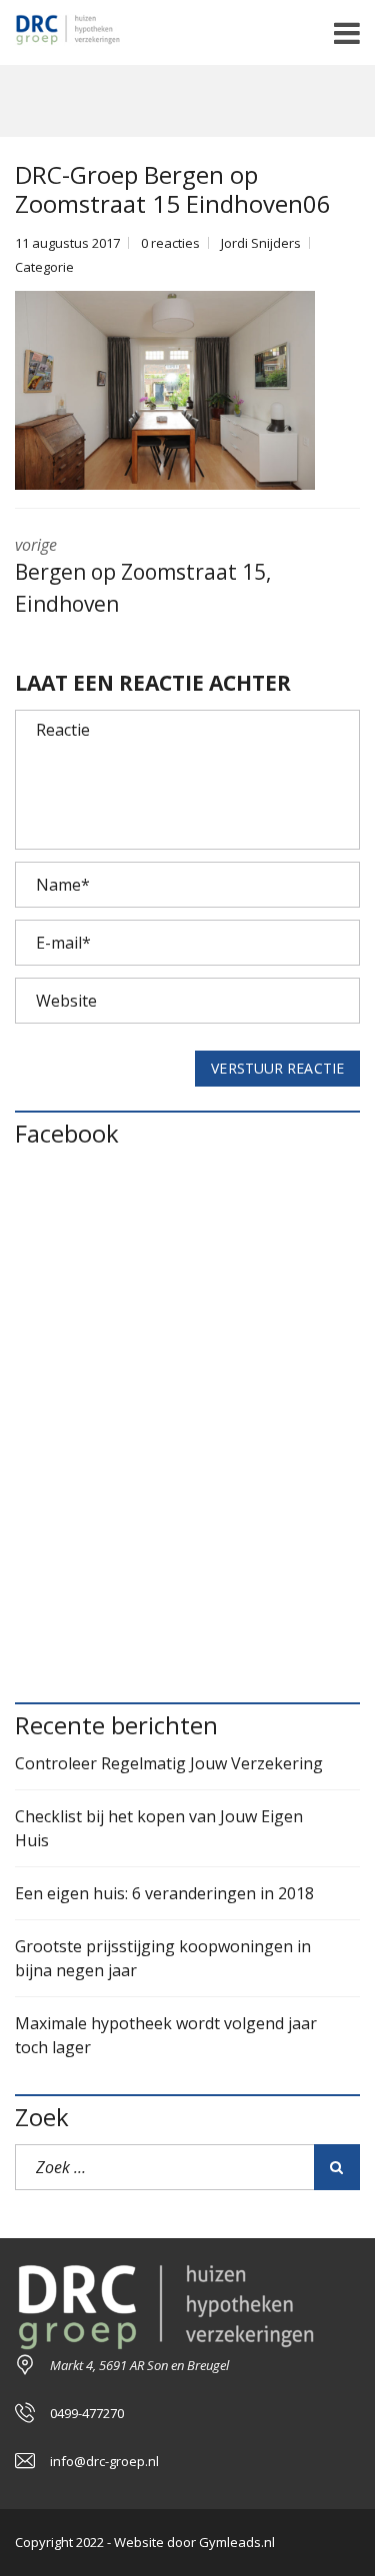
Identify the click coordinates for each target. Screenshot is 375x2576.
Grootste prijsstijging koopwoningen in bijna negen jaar (163, 1958)
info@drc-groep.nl (104, 2461)
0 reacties (170, 243)
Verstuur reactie (277, 1068)
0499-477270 (87, 2413)
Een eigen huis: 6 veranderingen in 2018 (164, 1893)
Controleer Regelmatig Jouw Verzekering (169, 1763)
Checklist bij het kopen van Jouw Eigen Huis (159, 1828)
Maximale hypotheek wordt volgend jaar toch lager (166, 2035)
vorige (143, 576)
